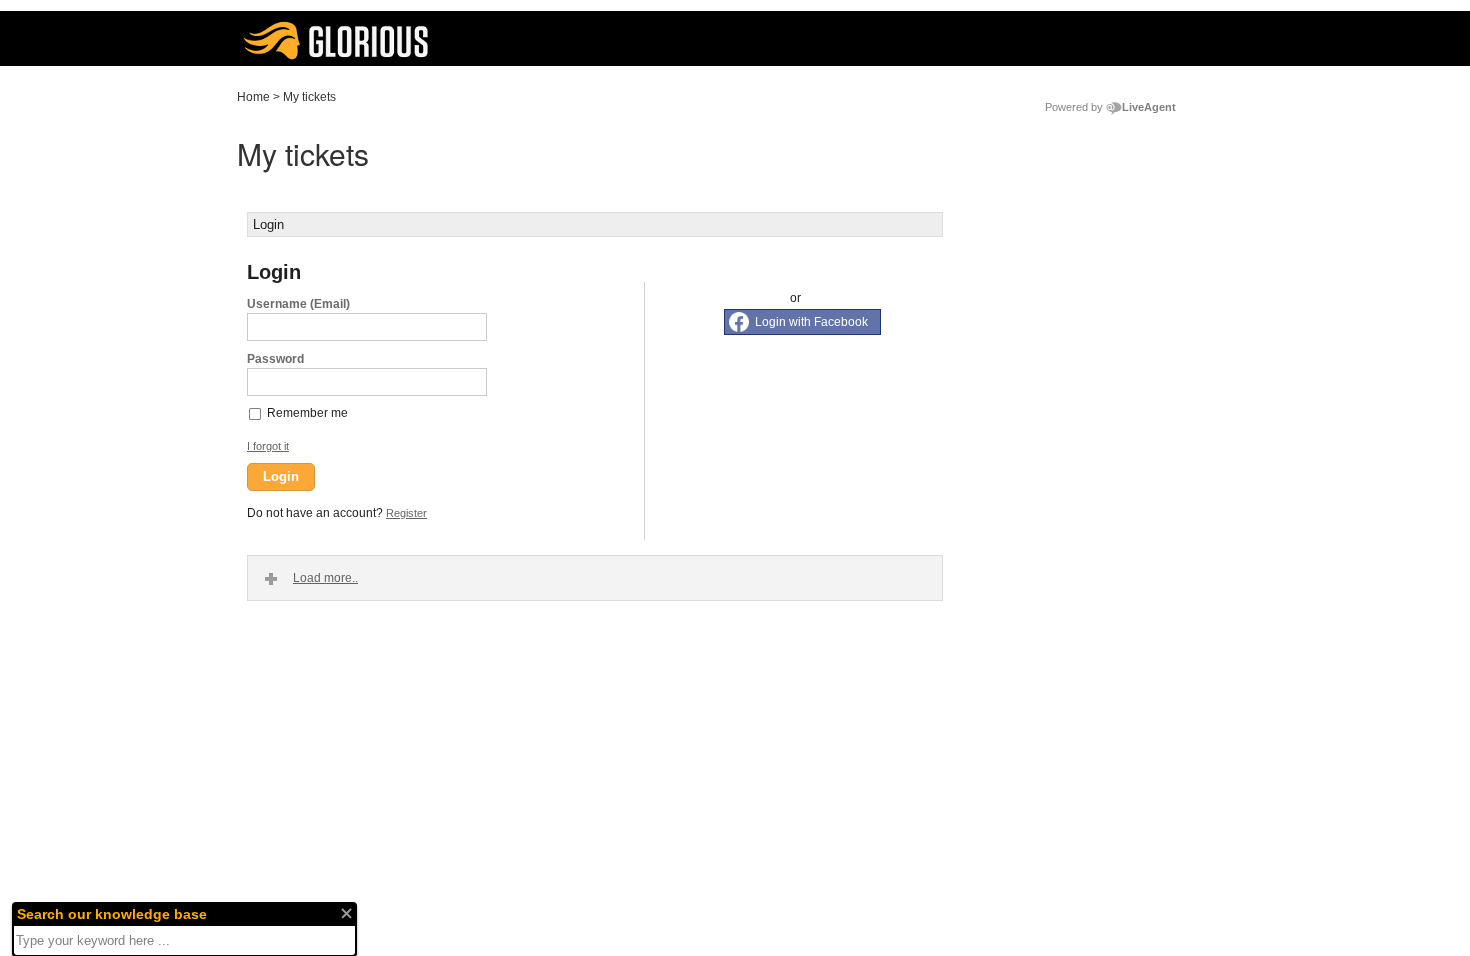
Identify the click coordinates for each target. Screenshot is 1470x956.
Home (253, 97)
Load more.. (325, 578)
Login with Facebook (811, 322)
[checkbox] (256, 413)
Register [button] (406, 513)
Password (275, 359)
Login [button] (281, 476)
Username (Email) (298, 304)
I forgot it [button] (268, 446)
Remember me (307, 413)
